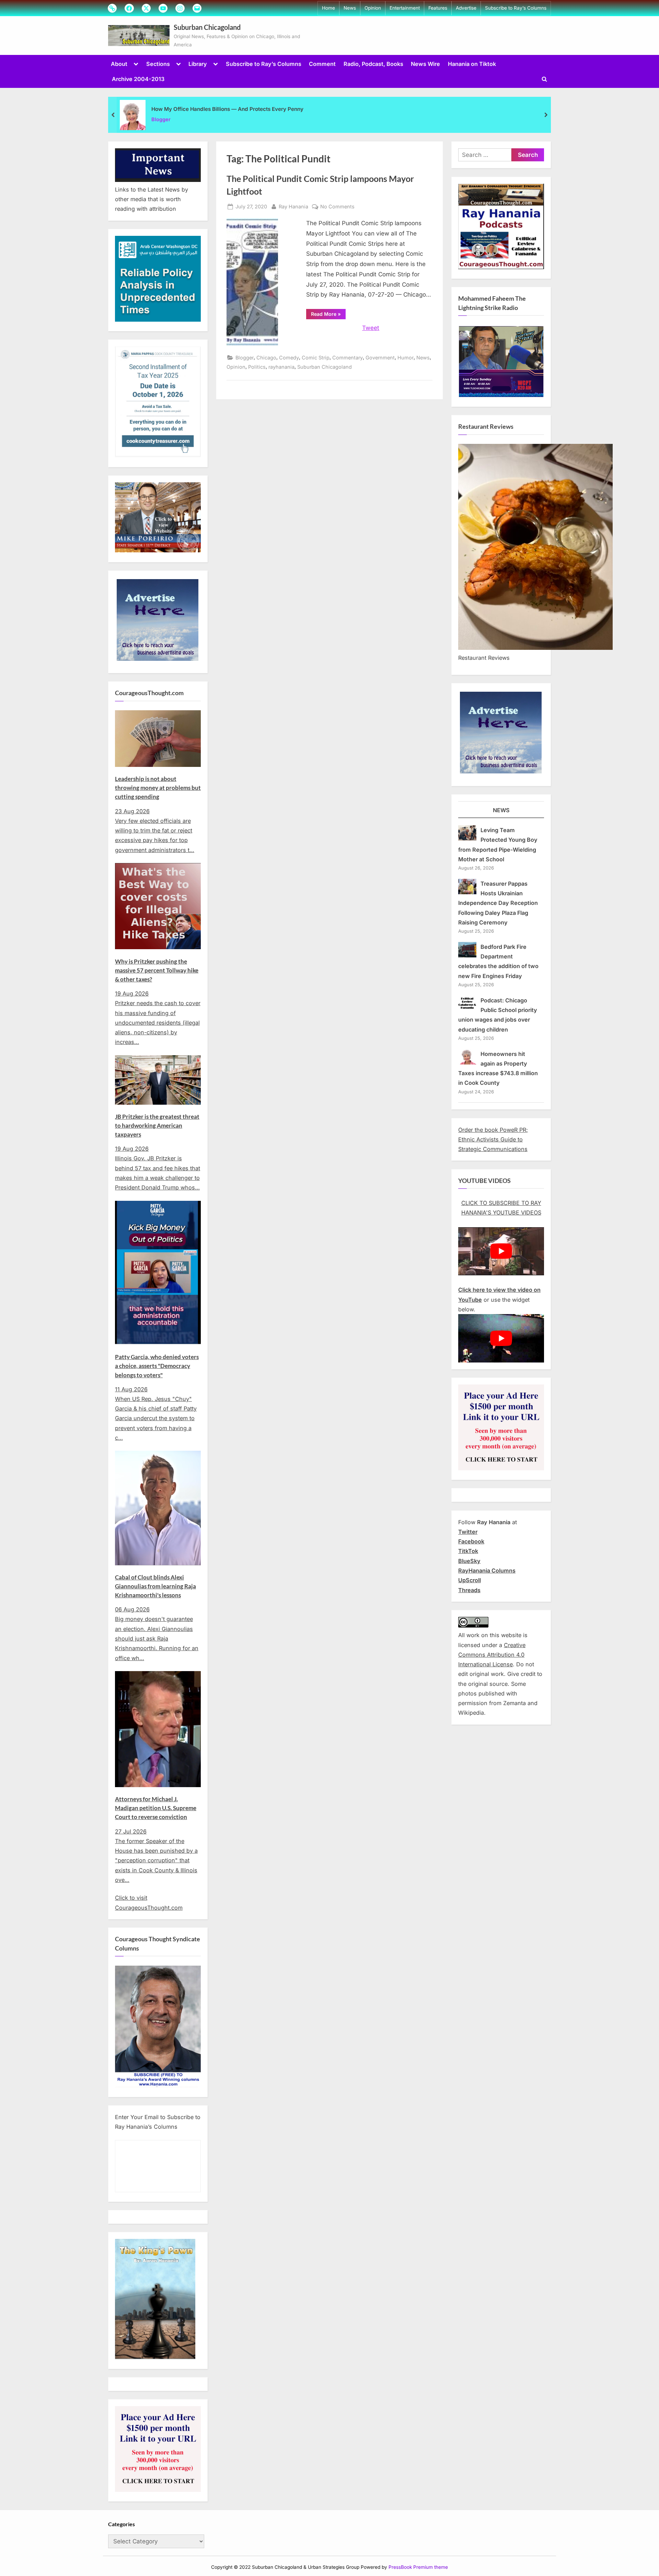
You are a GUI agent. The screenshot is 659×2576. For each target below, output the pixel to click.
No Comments (337, 207)
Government (380, 358)
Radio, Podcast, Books (373, 64)
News (350, 8)
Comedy (289, 358)
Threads (469, 1590)
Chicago (266, 358)
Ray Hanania (293, 206)
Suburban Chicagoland (207, 27)
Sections (158, 64)
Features (438, 8)
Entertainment (405, 8)
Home (328, 8)
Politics (257, 367)
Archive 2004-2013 (138, 79)
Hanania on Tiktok (472, 64)
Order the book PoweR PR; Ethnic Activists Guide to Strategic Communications (493, 1140)
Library (198, 64)
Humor (406, 358)
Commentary (348, 358)
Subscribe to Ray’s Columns (516, 8)
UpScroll (470, 1580)
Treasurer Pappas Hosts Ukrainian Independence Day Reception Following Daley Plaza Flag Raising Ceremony (498, 903)
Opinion (373, 8)
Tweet (371, 328)
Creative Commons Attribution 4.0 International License (492, 1655)
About (119, 64)
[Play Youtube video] (501, 1251)
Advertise (466, 8)
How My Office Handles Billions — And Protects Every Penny (227, 109)
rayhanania (281, 367)
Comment (322, 64)
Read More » (328, 315)
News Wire (425, 64)
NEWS (501, 810)
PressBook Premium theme (418, 2567)
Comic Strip (316, 358)
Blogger (161, 119)
